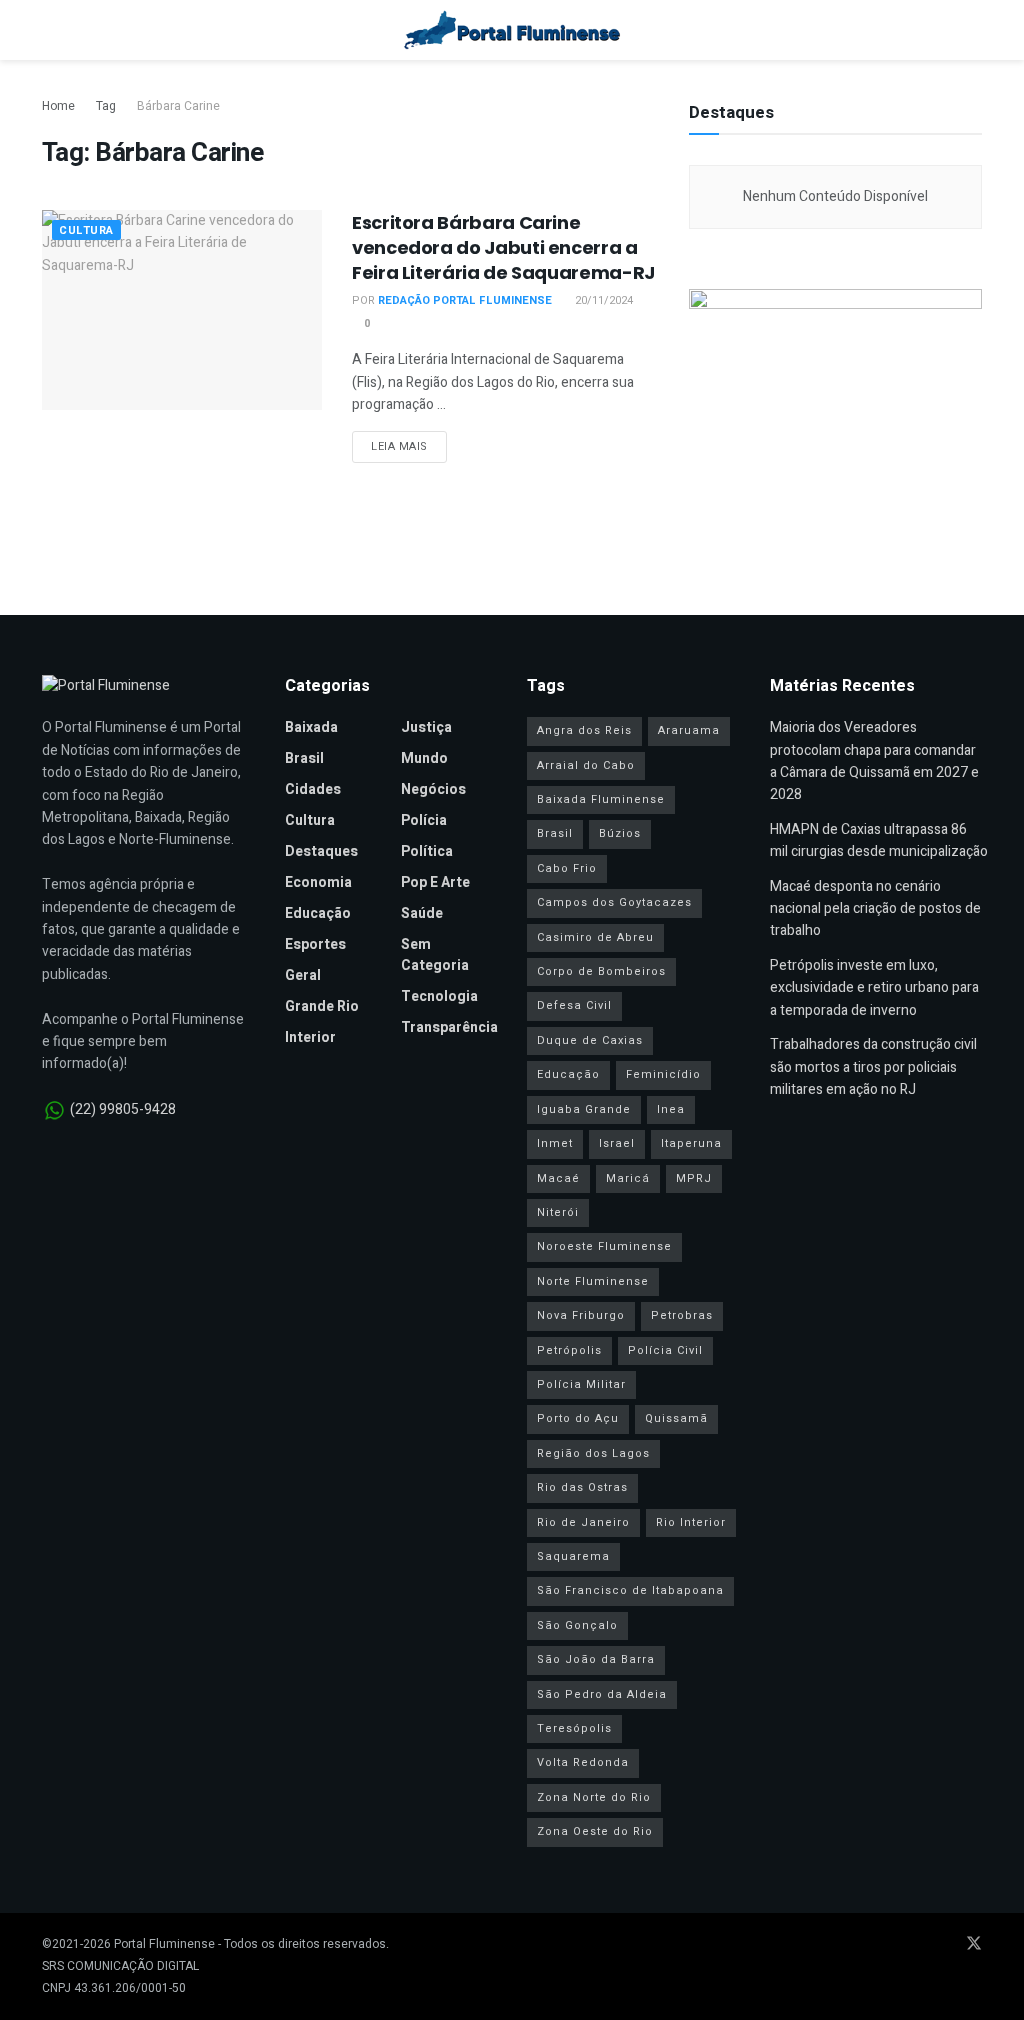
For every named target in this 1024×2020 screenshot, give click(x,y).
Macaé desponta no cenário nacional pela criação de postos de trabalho (875, 909)
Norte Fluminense (593, 1281)
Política (427, 851)
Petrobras (682, 1315)
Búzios (620, 833)
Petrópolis (569, 1350)
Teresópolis (574, 1728)
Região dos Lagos (593, 1453)
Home (58, 106)
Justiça (426, 727)
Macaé (558, 1178)
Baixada (311, 727)
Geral (303, 975)
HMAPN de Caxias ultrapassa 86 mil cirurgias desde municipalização (879, 840)
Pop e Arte (435, 882)
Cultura (86, 230)
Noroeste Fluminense (604, 1246)
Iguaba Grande (584, 1109)
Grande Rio (322, 1006)
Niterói (558, 1212)
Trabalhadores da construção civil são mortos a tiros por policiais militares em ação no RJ (873, 1067)
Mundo (424, 758)
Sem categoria (435, 955)
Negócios (433, 789)
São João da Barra (596, 1659)
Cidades (313, 789)
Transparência (449, 1027)
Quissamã (676, 1418)
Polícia (424, 820)
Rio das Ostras (582, 1487)
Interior (310, 1037)
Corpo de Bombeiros (601, 971)
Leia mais (409, 446)
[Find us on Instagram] (946, 1944)
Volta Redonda (583, 1762)
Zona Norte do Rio (594, 1797)
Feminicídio (663, 1074)
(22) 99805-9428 (123, 1109)
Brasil (304, 758)
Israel (617, 1143)
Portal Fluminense (164, 1944)
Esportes (315, 944)
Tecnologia (439, 996)
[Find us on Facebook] (894, 1944)
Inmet (555, 1143)
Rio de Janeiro (583, 1522)
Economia (318, 882)
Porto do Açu (578, 1418)
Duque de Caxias (590, 1040)
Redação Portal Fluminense (465, 300)
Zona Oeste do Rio (595, 1831)
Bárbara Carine (178, 106)
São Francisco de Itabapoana (630, 1590)
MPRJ (694, 1178)
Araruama (689, 730)
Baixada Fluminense (601, 799)
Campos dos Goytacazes (614, 902)
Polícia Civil (665, 1350)
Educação (318, 913)
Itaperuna (691, 1143)
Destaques (321, 851)
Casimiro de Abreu (595, 937)
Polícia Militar (581, 1384)
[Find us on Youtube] (920, 1944)
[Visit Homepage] (512, 30)
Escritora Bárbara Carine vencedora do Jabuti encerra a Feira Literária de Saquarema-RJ (503, 247)
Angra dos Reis (584, 730)
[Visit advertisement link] (835, 411)
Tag (106, 106)
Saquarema (573, 1556)
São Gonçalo (577, 1625)
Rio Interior (691, 1522)
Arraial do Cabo (586, 765)
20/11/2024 (602, 300)
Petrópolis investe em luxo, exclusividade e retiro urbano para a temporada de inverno (874, 988)
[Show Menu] (50, 30)
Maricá (628, 1178)
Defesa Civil (574, 1005)
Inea (671, 1109)
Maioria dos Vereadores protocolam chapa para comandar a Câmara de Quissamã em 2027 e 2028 (874, 761)
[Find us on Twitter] (974, 1944)
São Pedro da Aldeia (602, 1694)
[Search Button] (973, 30)
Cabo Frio (567, 868)
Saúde (422, 913)
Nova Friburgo (581, 1315)
